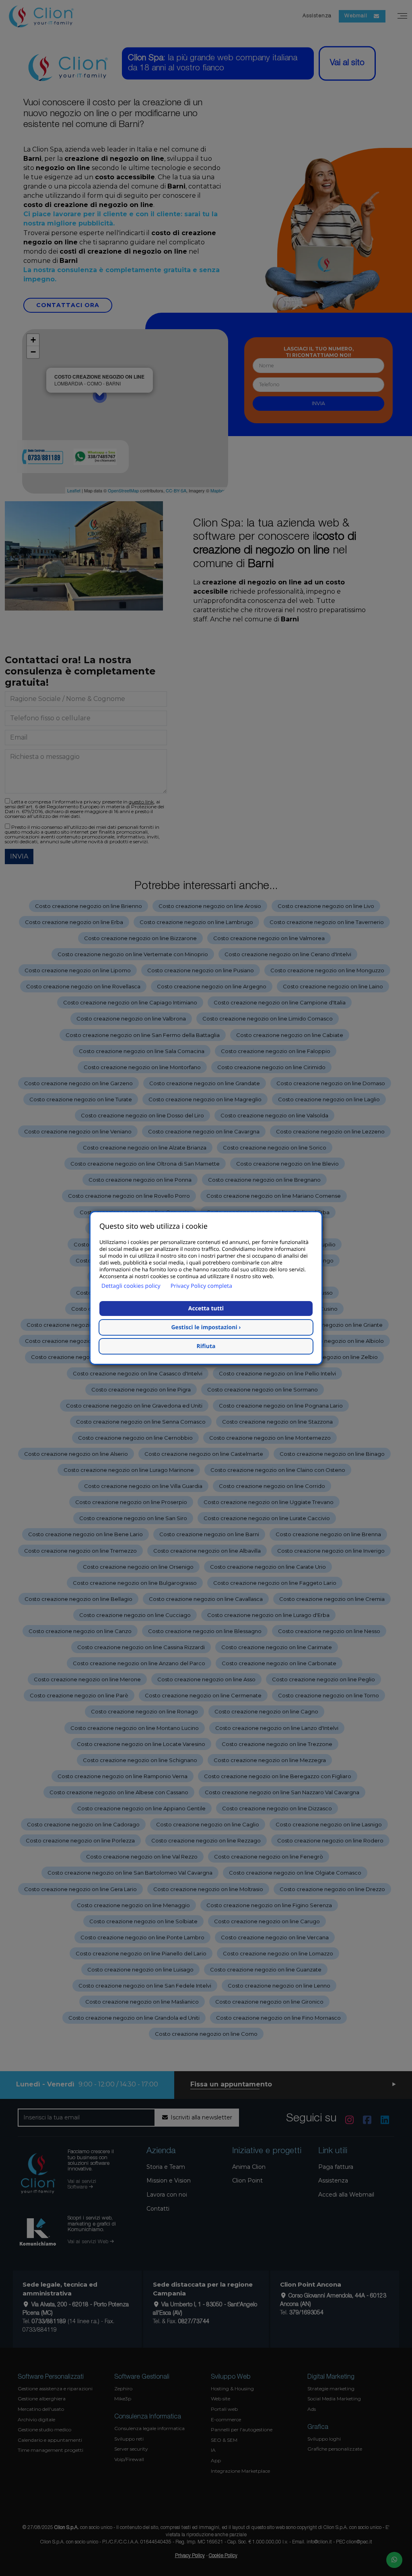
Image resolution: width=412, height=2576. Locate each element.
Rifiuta (206, 1346)
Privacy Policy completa (201, 1286)
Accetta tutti (206, 1308)
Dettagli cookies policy (131, 1286)
